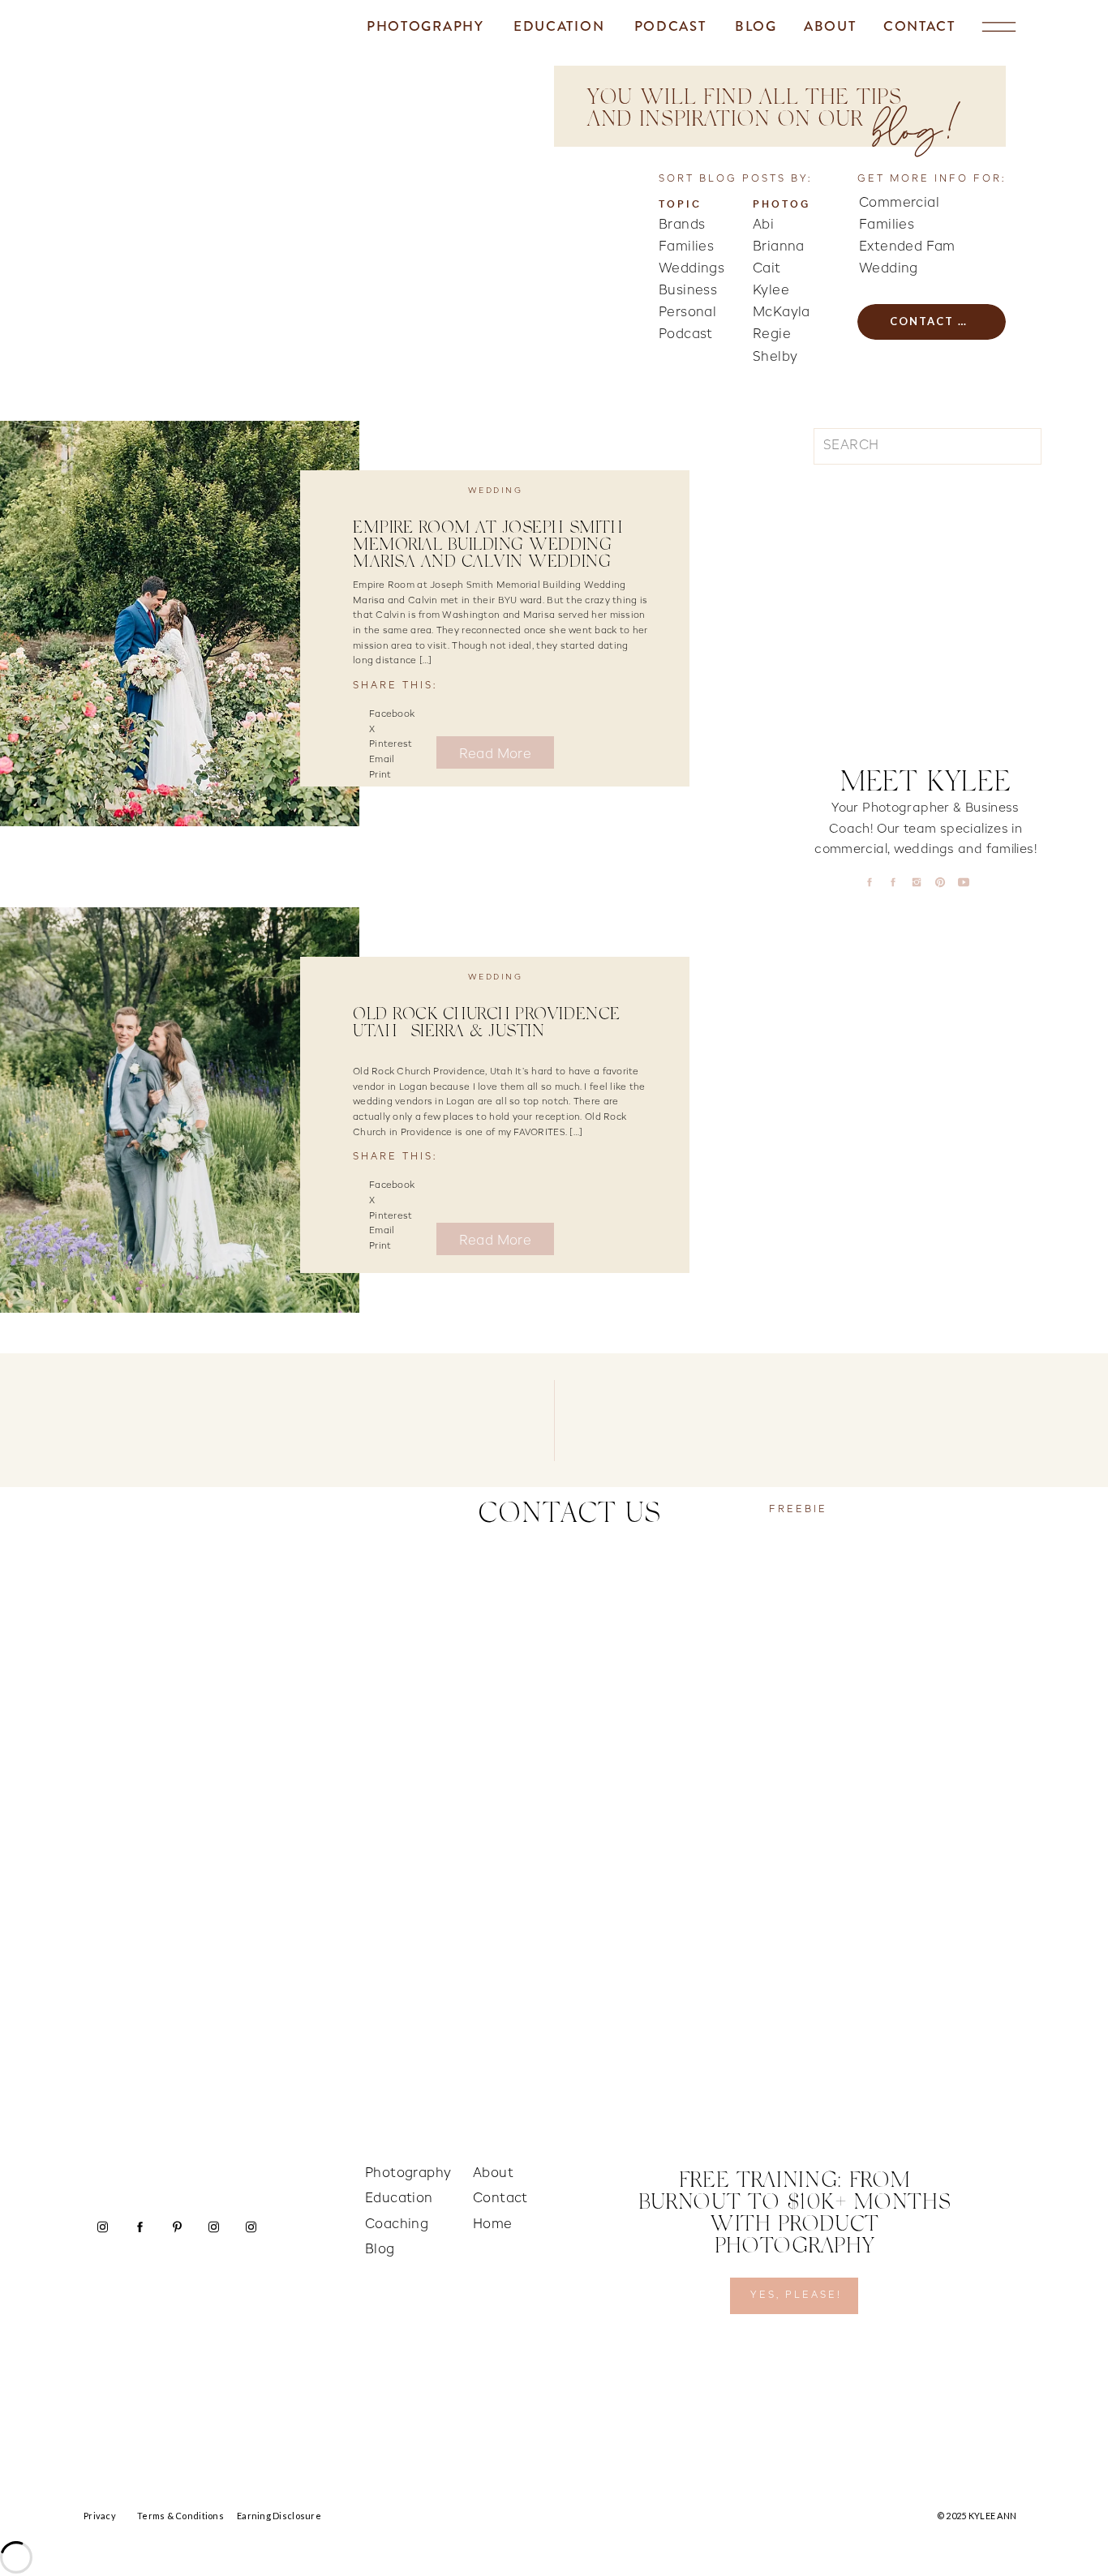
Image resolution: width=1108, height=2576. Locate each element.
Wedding (496, 491)
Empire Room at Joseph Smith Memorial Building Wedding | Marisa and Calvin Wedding (487, 546)
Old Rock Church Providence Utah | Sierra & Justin (487, 1024)
